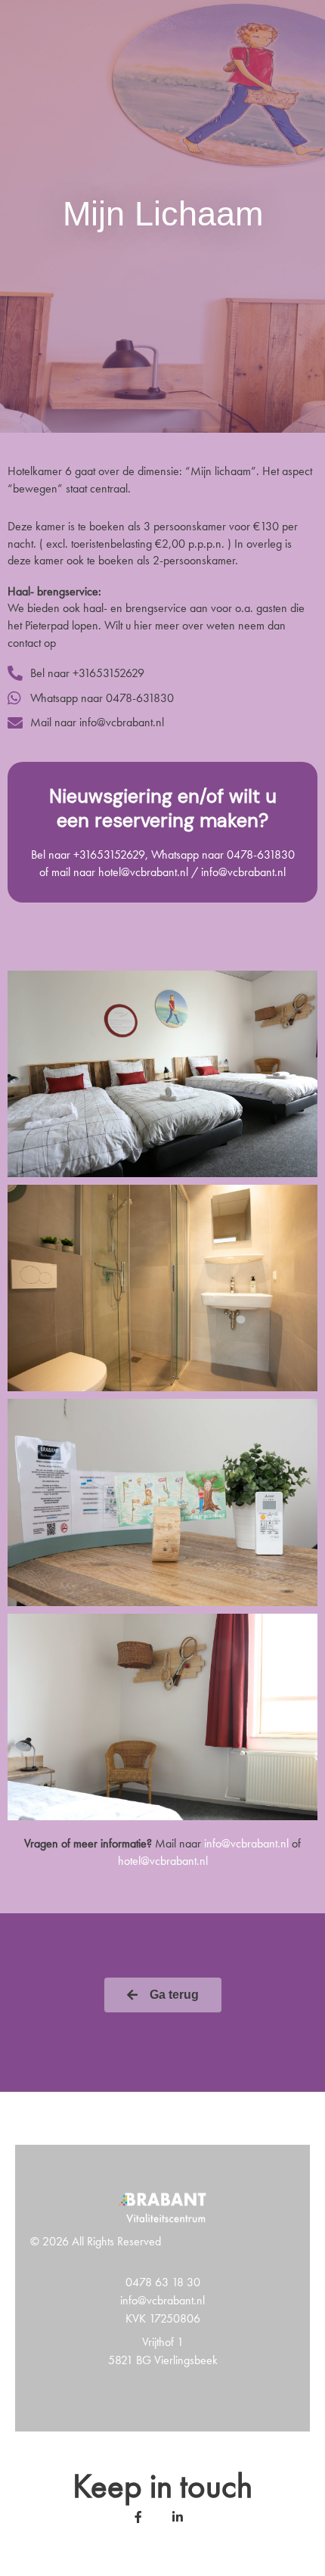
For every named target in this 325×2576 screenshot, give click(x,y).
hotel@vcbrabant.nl (163, 1861)
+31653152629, (111, 855)
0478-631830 (261, 855)
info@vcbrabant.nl (246, 1843)
